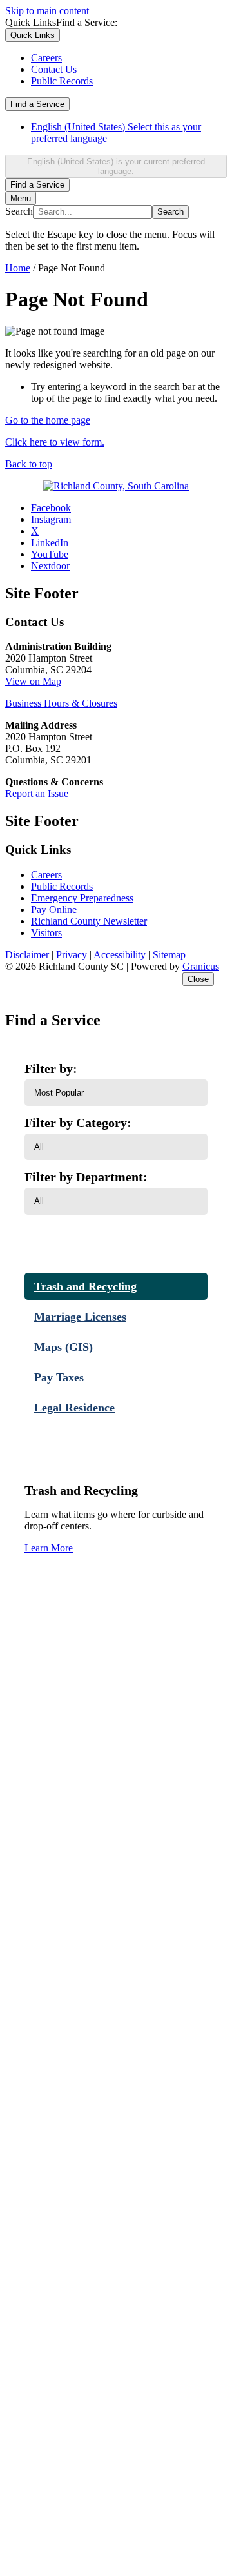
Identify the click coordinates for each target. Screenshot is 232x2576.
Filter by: (51, 1068)
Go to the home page (48, 420)
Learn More (49, 1548)
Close (198, 979)
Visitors (46, 933)
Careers (46, 875)
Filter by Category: (78, 1123)
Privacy (72, 955)
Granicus (201, 966)
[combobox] (116, 166)
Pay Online (54, 909)
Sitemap (169, 955)
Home (18, 268)
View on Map (33, 681)
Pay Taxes (59, 1377)
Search (19, 211)
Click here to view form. (55, 442)
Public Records (62, 886)
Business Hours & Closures (61, 703)
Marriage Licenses (80, 1317)
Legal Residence (74, 1408)
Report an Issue (37, 793)
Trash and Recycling (85, 1286)
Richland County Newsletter (89, 921)
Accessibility (120, 955)
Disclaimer (27, 955)
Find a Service (37, 104)
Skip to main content (47, 11)
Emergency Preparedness (82, 898)
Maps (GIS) (63, 1347)
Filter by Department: (86, 1177)
